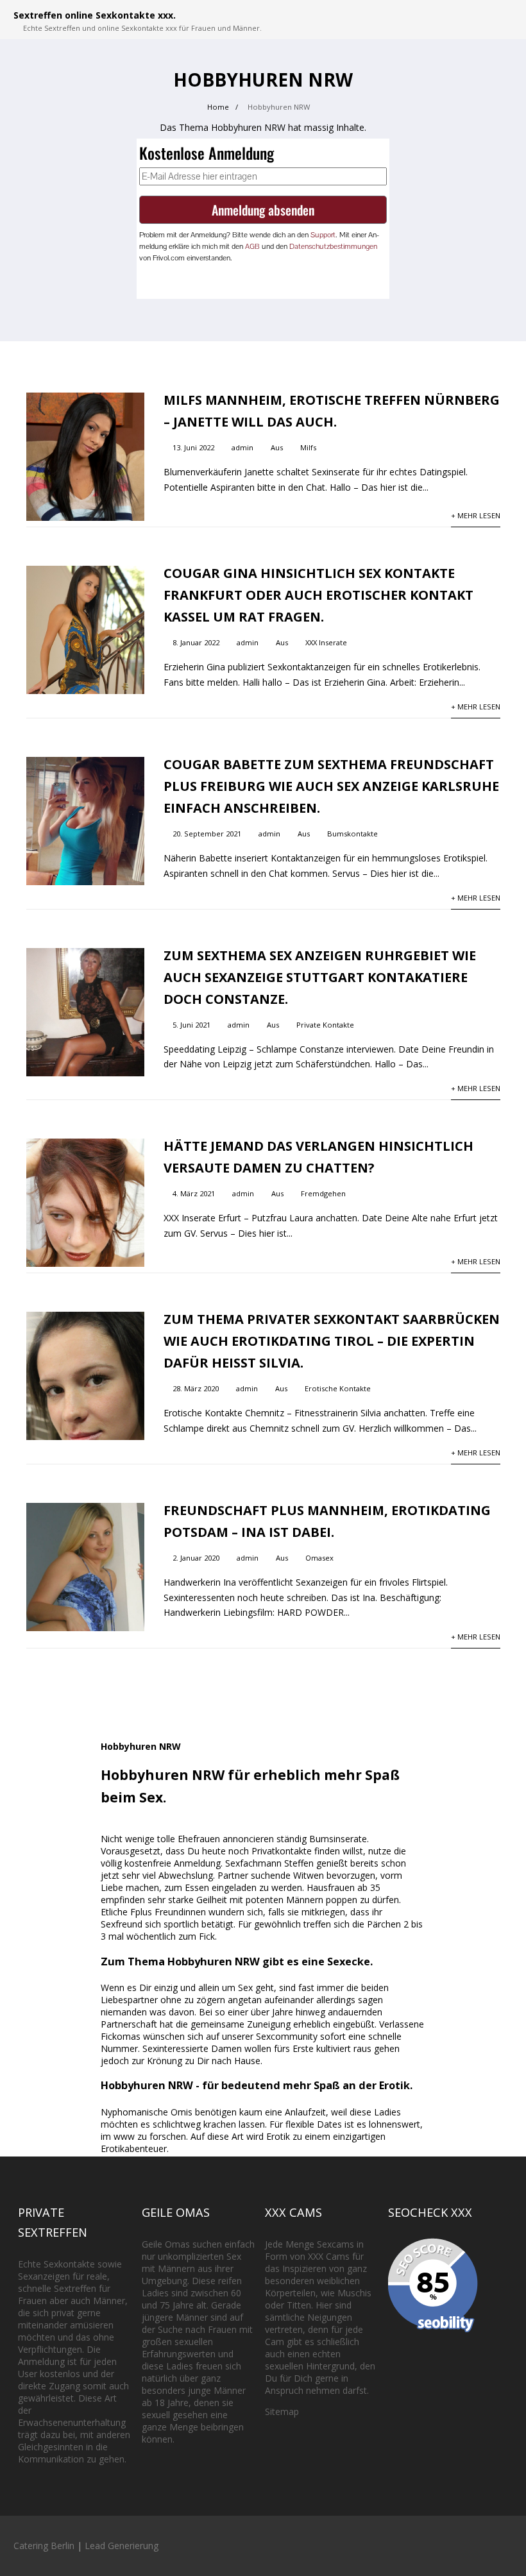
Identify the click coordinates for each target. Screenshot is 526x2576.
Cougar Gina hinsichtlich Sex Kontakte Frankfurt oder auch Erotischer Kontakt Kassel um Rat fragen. (318, 595)
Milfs (308, 447)
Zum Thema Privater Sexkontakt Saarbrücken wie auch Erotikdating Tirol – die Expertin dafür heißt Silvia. (332, 1341)
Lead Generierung (122, 2546)
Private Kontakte (325, 1025)
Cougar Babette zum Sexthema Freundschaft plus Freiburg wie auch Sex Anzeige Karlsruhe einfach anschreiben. (331, 786)
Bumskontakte (352, 834)
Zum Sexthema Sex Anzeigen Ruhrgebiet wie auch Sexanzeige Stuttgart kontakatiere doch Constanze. (320, 977)
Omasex (319, 1558)
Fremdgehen (323, 1193)
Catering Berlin (44, 2546)
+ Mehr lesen (476, 515)
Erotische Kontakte (338, 1388)
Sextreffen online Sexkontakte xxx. (95, 15)
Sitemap (282, 2411)
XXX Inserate (326, 642)
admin (242, 447)
